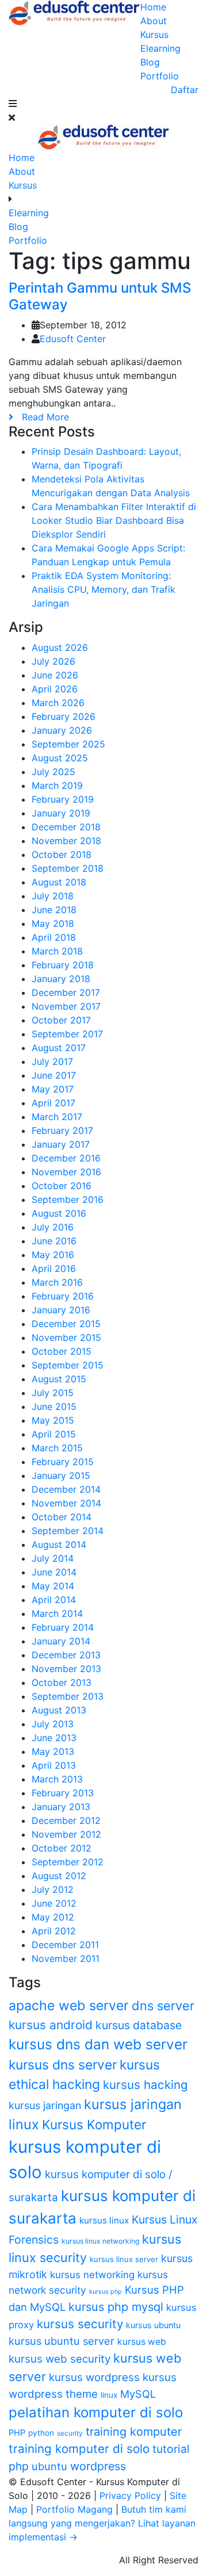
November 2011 (66, 1958)
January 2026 (62, 730)
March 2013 (57, 1779)
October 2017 (61, 1020)
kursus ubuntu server (62, 2341)
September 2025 (68, 744)
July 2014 (53, 1558)
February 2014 (63, 1627)
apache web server (69, 2006)
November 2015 (66, 1337)
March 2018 (57, 951)
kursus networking (92, 2275)
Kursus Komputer (94, 2124)
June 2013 (54, 1738)
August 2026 (60, 647)
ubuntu (49, 2466)
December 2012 (66, 1820)
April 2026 (55, 689)
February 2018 (63, 965)
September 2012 (68, 1862)
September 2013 (68, 1696)
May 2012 (53, 1917)
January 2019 (61, 813)
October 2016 (62, 1186)
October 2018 (62, 854)
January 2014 (61, 1641)
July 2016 (53, 1227)
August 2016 (59, 1213)
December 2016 (66, 1158)
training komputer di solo (79, 2449)
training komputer (134, 2432)
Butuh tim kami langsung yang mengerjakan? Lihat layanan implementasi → (102, 2523)
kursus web (142, 2342)
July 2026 (53, 661)
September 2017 (67, 1034)
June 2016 (54, 1241)
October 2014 (62, 1517)
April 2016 (54, 1268)
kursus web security (60, 2359)
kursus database (139, 2025)
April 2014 (54, 1600)
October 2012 (62, 1848)
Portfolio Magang (76, 2509)
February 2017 (62, 1130)
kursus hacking (145, 2085)
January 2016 (61, 1310)
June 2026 (55, 675)
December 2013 (66, 1655)
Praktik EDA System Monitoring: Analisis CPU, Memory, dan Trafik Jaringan (103, 589)
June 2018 (54, 910)
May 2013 (53, 1751)
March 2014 (57, 1613)
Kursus (154, 34)
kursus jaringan (45, 2105)
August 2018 (59, 882)
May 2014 (53, 1586)
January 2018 (61, 979)
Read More (41, 417)
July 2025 (53, 772)
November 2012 (66, 1834)
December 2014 (66, 1489)
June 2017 (54, 1075)
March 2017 (57, 1117)
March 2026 (58, 703)
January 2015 (61, 1475)
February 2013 (63, 1793)
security (70, 2433)
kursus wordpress (94, 2377)
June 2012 (54, 1903)
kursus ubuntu (153, 2325)
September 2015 (68, 1365)
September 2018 (68, 868)
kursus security (80, 2324)
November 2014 (66, 1503)
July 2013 (53, 1724)
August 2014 (59, 1544)
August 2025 (60, 758)
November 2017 (66, 1006)
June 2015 (54, 1406)
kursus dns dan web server (98, 2044)
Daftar (185, 90)
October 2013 (62, 1682)
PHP (17, 2433)
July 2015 (53, 1393)
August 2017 (59, 1048)
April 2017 (53, 1103)
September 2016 (68, 1199)
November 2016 (66, 1172)
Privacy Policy (132, 2495)
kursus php (106, 2292)
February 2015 (63, 1462)
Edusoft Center (73, 339)
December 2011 (65, 1945)
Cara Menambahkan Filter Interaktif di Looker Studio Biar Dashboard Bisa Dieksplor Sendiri (114, 520)
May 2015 (53, 1420)
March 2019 (57, 785)
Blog (150, 62)
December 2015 (66, 1324)
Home (153, 7)
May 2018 (53, 923)
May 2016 (53, 1255)
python (41, 2433)
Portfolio (160, 76)
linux (109, 2395)
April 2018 (54, 937)
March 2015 (57, 1448)
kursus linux (104, 2220)
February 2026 (64, 716)
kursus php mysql (116, 2307)
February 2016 (63, 1296)
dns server (163, 2006)
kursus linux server (124, 2259)
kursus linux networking (100, 2241)
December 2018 (66, 827)
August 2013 (59, 1710)
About (154, 21)
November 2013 (66, 1669)
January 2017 (61, 1144)
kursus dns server (63, 2065)
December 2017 (66, 992)
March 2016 (57, 1282)
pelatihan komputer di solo (96, 2412)
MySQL (138, 2394)
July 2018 (53, 896)
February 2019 (63, 799)
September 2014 (68, 1531)
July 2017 (52, 1061)
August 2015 (59, 1379)
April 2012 (54, 1931)
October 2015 (62, 1351)
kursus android (51, 2025)
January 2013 (61, 1807)
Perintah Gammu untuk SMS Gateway (100, 296)
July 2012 (53, 1889)
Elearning (160, 48)
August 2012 (59, 1876)
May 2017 (53, 1089)
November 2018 (66, 841)
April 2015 (54, 1434)
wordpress (98, 2466)
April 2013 (54, 1765)
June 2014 (54, 1572)
